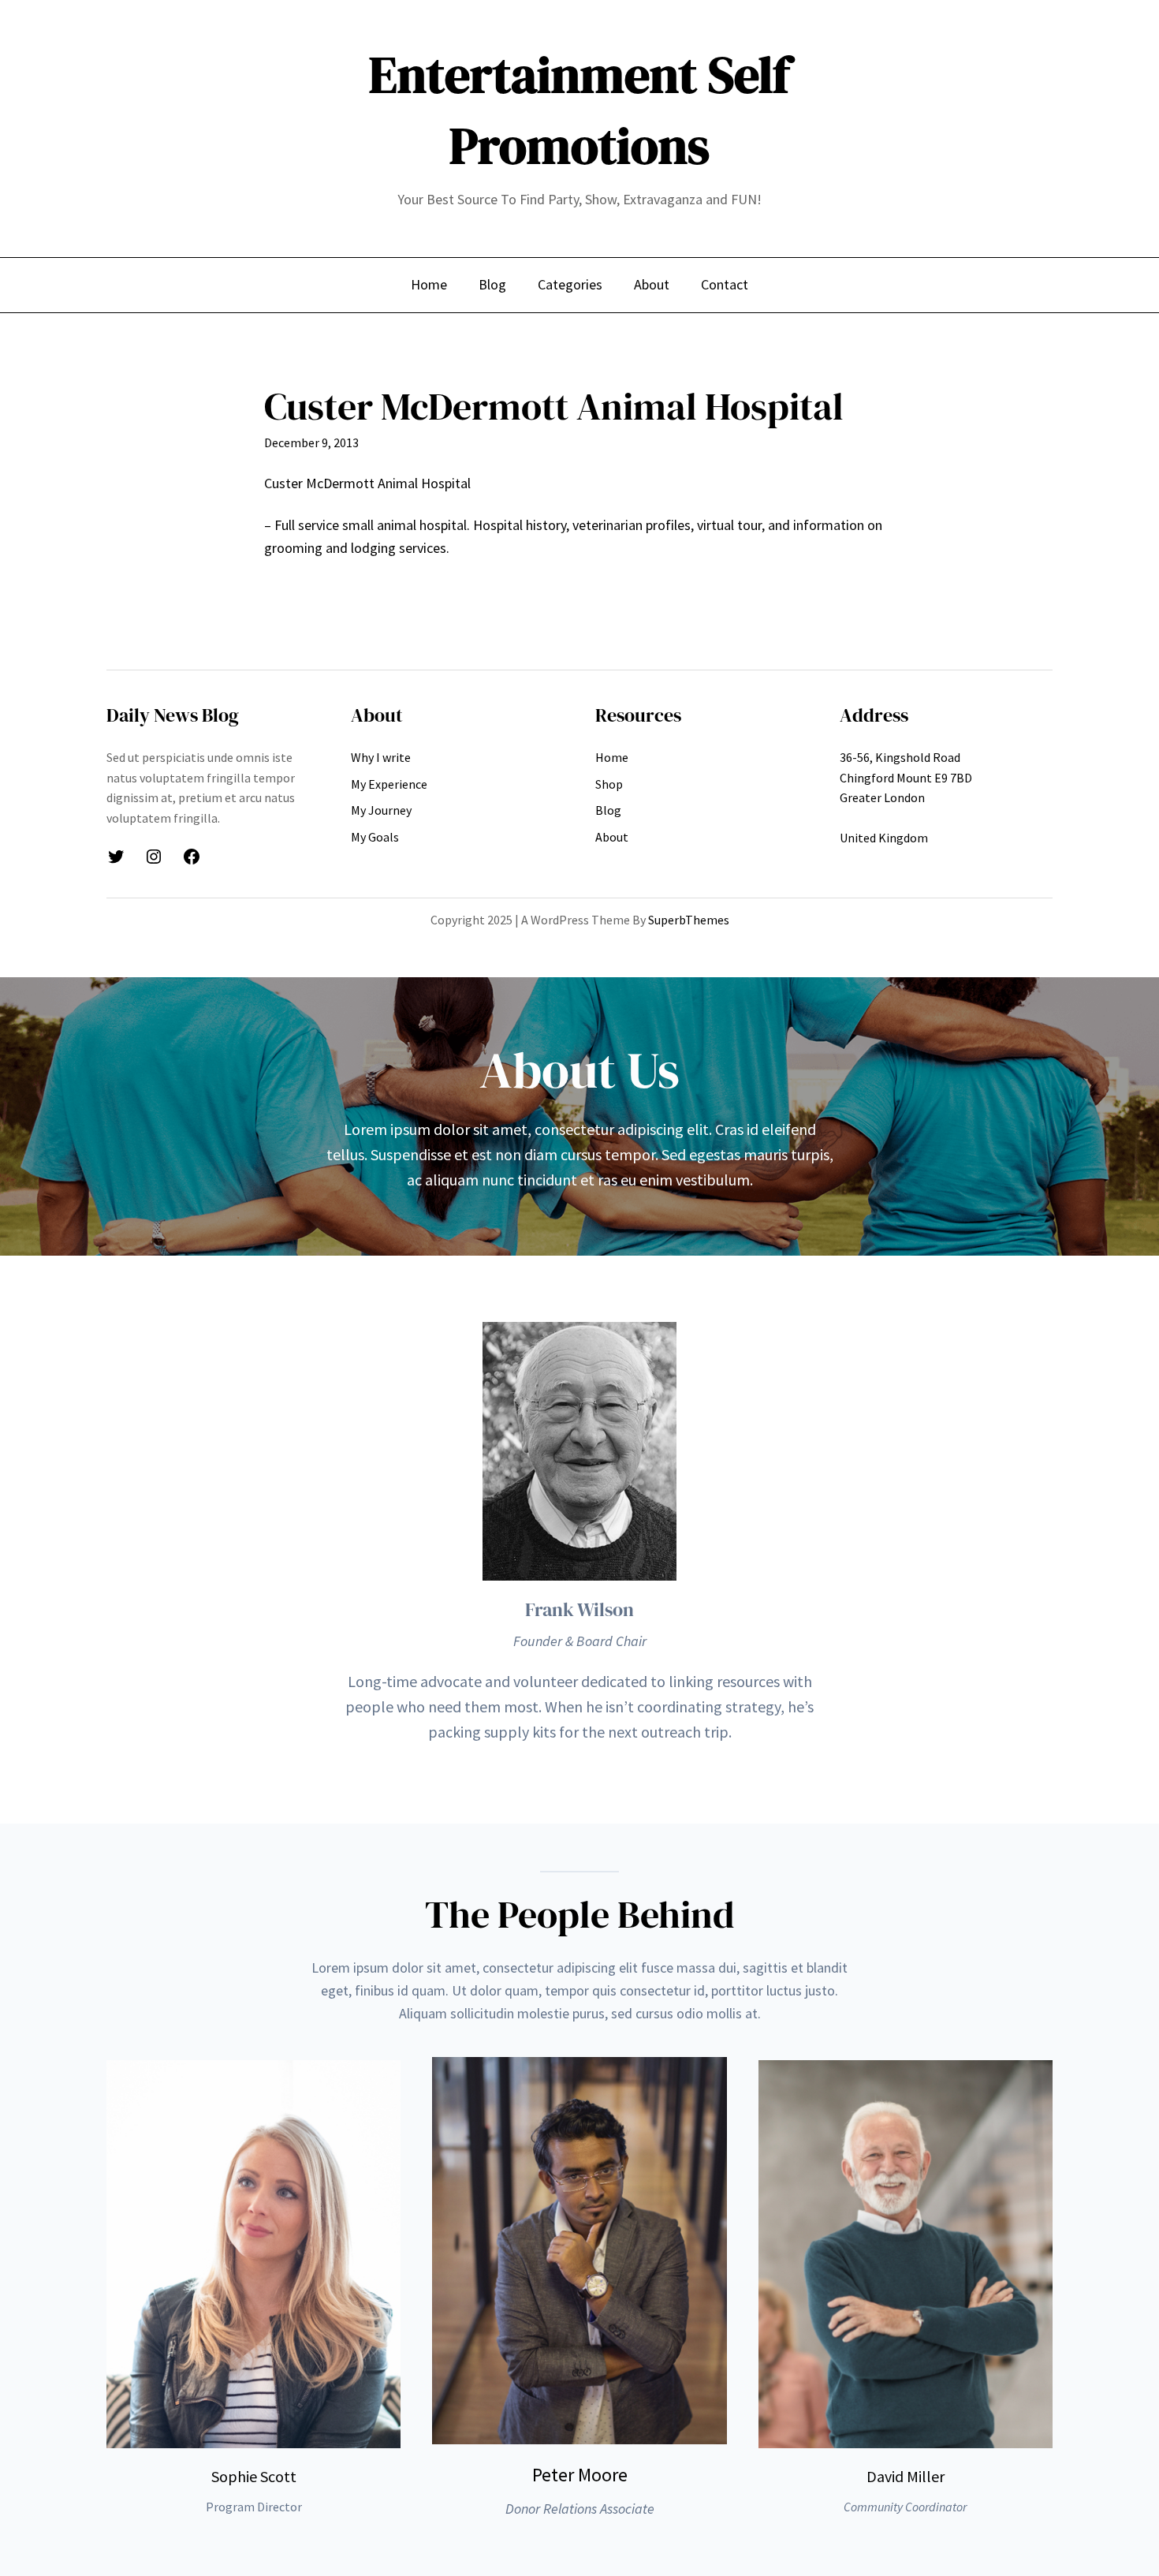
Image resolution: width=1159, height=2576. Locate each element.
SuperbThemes (689, 920)
